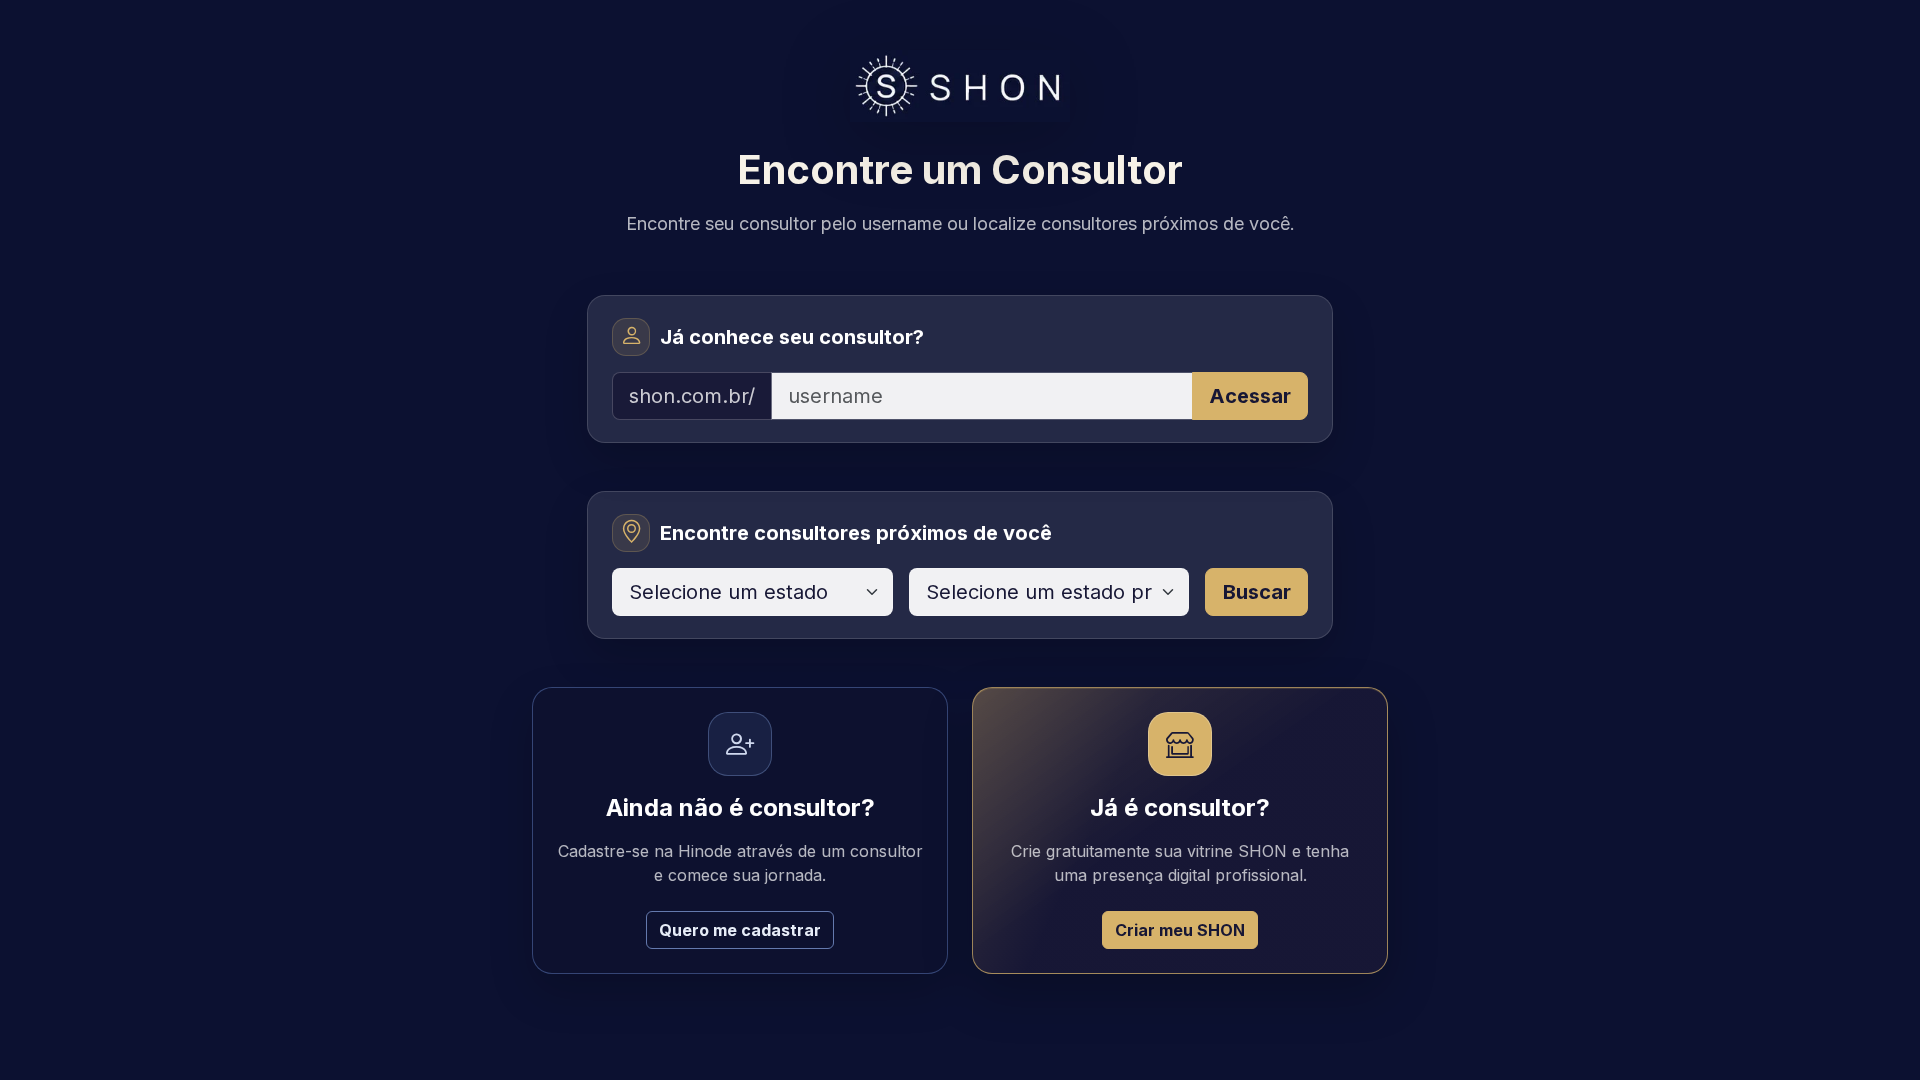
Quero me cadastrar (740, 930)
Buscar (1257, 592)
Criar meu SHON (1180, 930)
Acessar (1250, 396)
